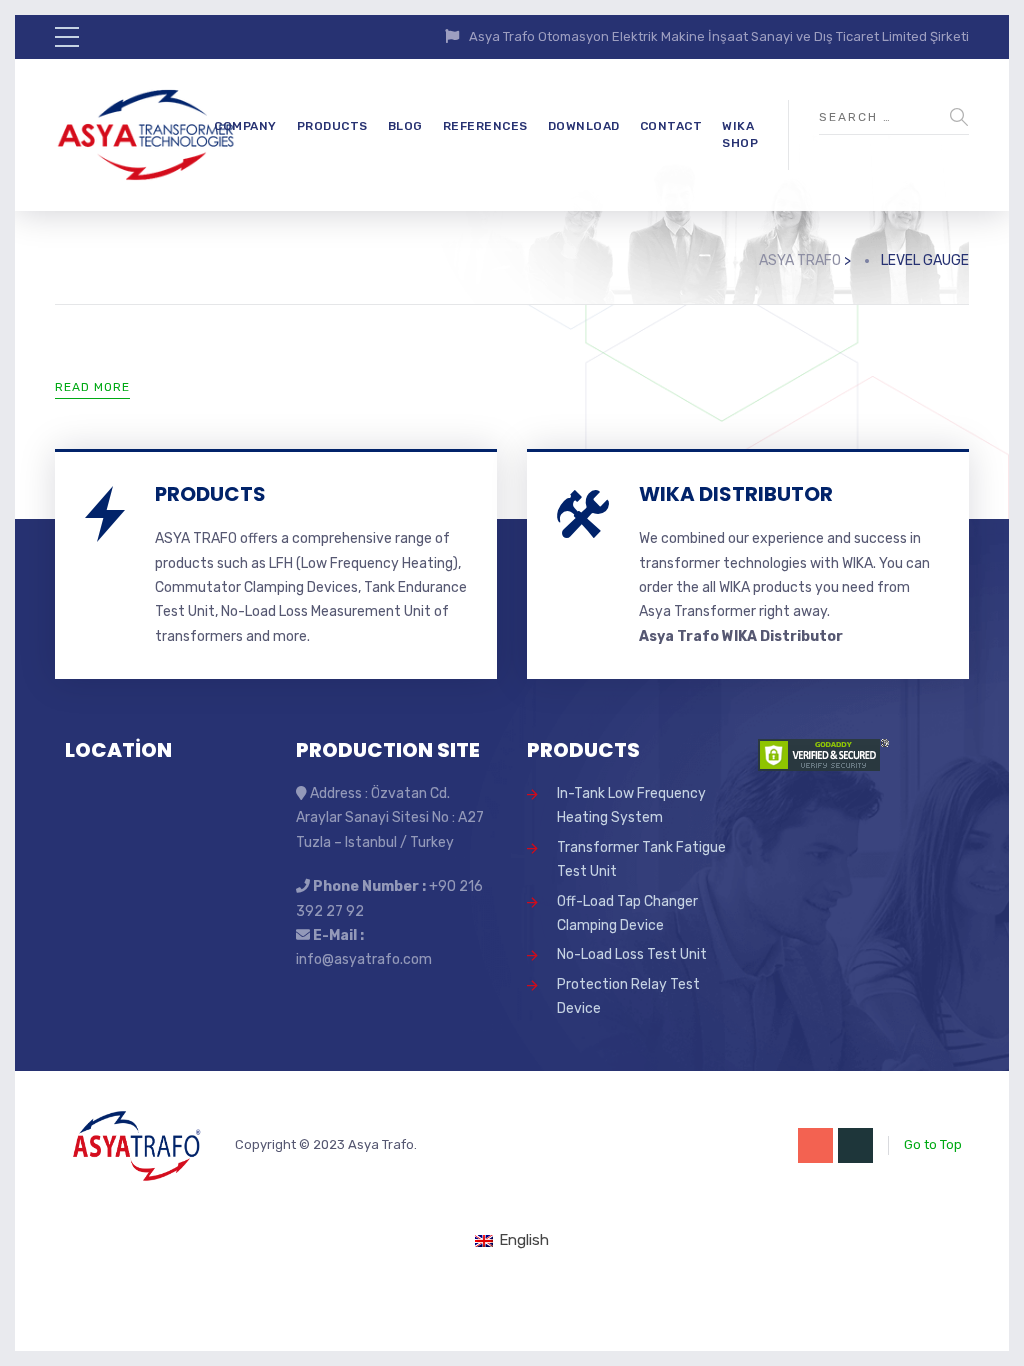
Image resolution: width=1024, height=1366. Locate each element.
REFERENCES (485, 126)
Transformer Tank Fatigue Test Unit (641, 859)
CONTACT (671, 126)
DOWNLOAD (584, 126)
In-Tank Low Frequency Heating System (631, 805)
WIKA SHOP (740, 134)
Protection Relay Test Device (628, 996)
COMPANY (245, 126)
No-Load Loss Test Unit (632, 954)
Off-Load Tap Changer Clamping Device (627, 913)
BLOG (405, 126)
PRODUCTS (332, 126)
